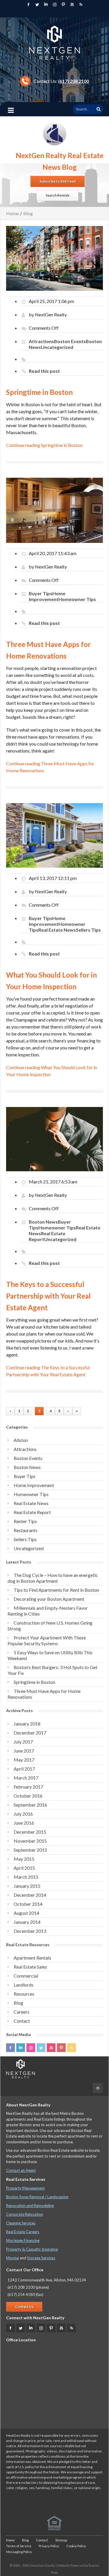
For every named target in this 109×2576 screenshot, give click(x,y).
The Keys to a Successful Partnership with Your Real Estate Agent (48, 1296)
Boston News (43, 1222)
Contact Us (24, 2307)
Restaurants (26, 1530)
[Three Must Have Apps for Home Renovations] (54, 510)
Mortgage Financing (23, 2240)
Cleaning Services (21, 2223)
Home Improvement (47, 596)
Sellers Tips (88, 930)
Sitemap (61, 2540)
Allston (21, 1440)
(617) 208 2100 (74, 81)
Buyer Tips (41, 593)
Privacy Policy (49, 2546)
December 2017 (30, 1733)
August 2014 (26, 1913)
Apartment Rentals (32, 1958)
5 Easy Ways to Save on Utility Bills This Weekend (50, 1655)
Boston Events (70, 341)
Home (12, 213)
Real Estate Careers (23, 2232)
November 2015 (30, 1841)
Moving (12, 2258)
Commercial (26, 1976)
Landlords (24, 1985)
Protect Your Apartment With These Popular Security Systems (47, 1640)
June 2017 (24, 1751)
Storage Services (41, 2258)
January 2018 (27, 1724)
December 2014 (30, 1895)
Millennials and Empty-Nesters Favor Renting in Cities (48, 1611)
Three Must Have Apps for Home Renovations (44, 1694)
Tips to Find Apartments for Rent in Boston (56, 1590)
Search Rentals (58, 195)
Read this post (44, 371)
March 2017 (26, 1778)
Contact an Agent (21, 2170)
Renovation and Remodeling (30, 2206)
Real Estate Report (32, 1512)
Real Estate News (57, 930)
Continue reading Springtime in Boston (44, 445)
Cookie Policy (76, 2546)
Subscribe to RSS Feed (58, 181)
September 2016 (30, 1805)
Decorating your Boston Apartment (49, 1599)
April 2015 (24, 1868)
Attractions (41, 341)
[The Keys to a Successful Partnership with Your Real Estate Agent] (54, 1138)
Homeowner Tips (77, 599)
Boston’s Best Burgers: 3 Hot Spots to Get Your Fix (52, 1670)
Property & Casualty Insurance (32, 2249)
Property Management (25, 2188)
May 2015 (24, 1859)
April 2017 (24, 1769)
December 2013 (30, 1931)
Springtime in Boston (39, 392)
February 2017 (28, 1787)
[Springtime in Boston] (54, 258)
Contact (22, 2021)
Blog (28, 213)
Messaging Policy (19, 2552)
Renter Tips (25, 1521)
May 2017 (24, 1760)
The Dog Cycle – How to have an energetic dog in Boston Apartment (53, 1578)
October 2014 (28, 1904)
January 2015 (27, 1886)
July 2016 (23, 1814)
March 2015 (26, 1877)
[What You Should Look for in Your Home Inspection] (54, 835)
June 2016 (24, 1823)
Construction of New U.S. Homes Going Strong (50, 1626)
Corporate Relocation (25, 2214)
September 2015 (30, 1850)
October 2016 (28, 1796)
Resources (24, 1994)
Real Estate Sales (30, 1967)
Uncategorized (57, 347)
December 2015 (30, 1832)
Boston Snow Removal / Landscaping (37, 2197)
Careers (22, 2012)
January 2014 (27, 1922)
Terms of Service (19, 2546)
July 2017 (23, 1742)
